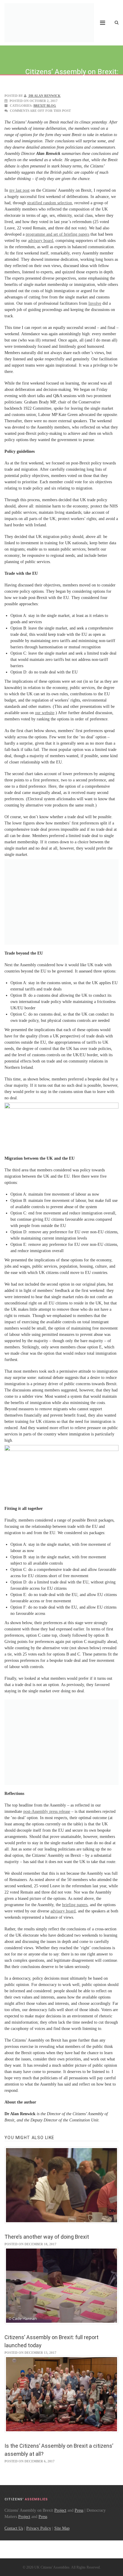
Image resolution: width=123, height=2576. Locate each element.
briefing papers (75, 1905)
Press (79, 2510)
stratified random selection (50, 203)
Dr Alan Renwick (44, 96)
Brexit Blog (45, 106)
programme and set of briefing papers (57, 234)
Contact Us (14, 2528)
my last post (19, 190)
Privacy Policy (39, 2528)
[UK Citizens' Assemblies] (49, 23)
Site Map (62, 2528)
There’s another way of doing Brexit (47, 2237)
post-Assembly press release (47, 1811)
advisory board (41, 241)
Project (60, 2510)
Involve (95, 303)
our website (45, 713)
